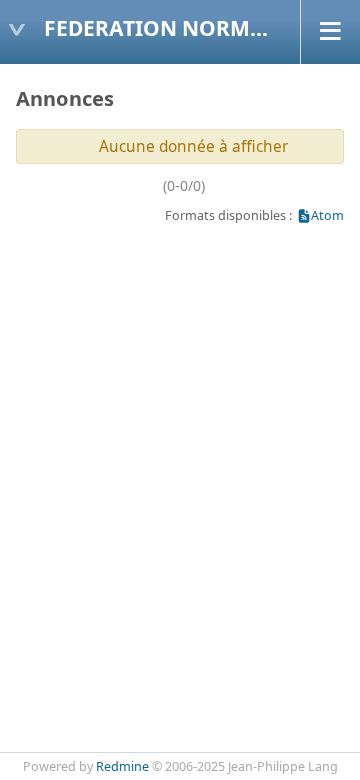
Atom (327, 215)
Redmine (122, 766)
